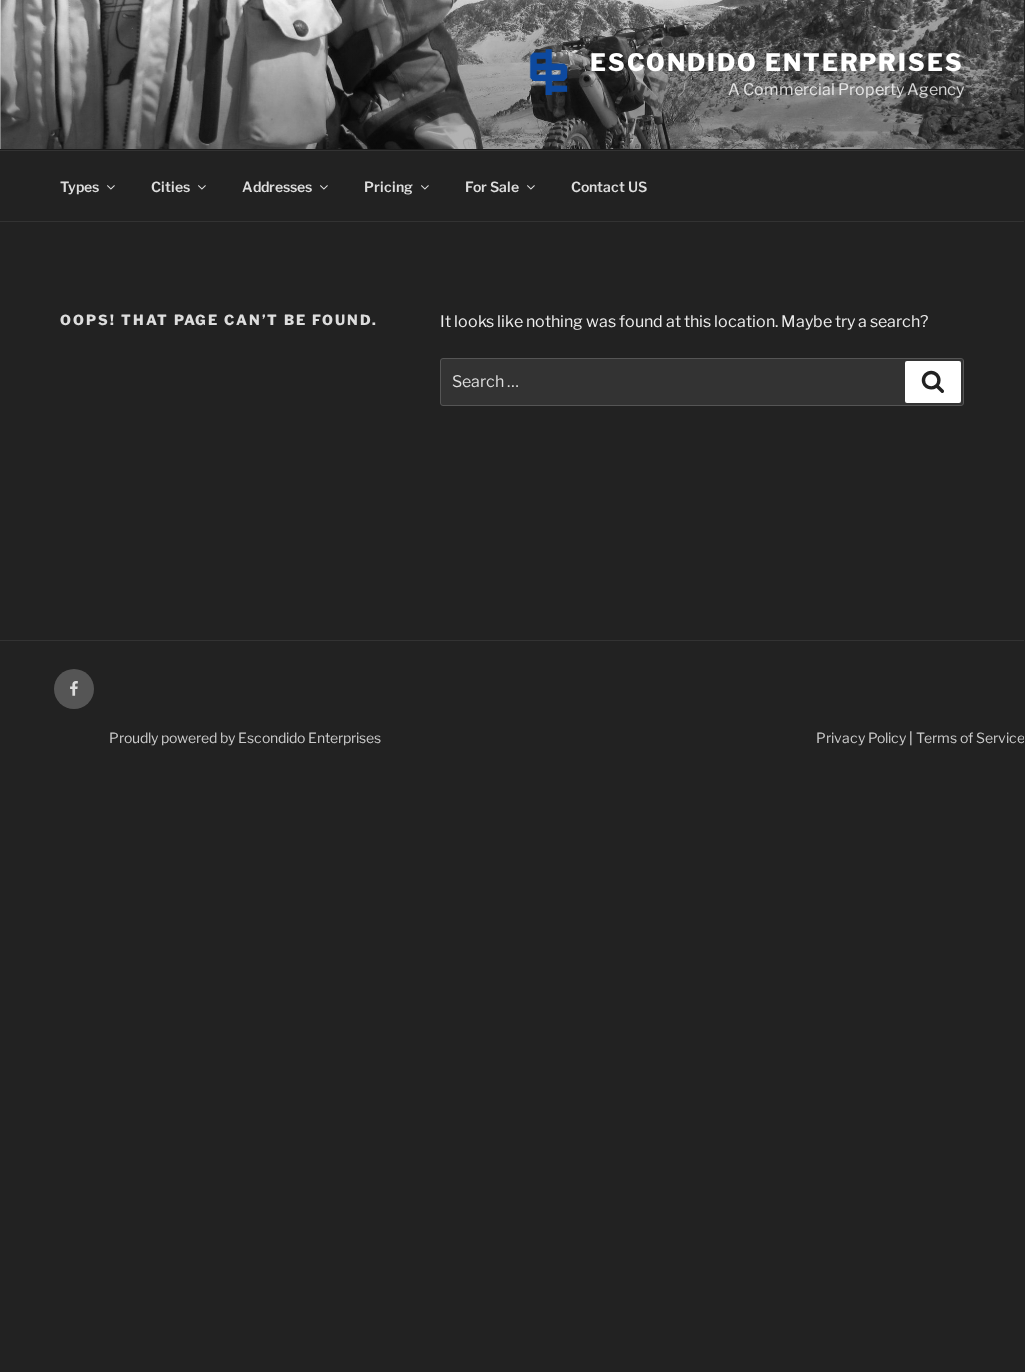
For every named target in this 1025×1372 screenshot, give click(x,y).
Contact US (609, 186)
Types (79, 186)
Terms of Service (970, 737)
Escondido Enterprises (777, 62)
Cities (170, 186)
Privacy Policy (861, 737)
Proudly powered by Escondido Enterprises (245, 737)
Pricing (388, 186)
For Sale (492, 186)
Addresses (277, 186)
